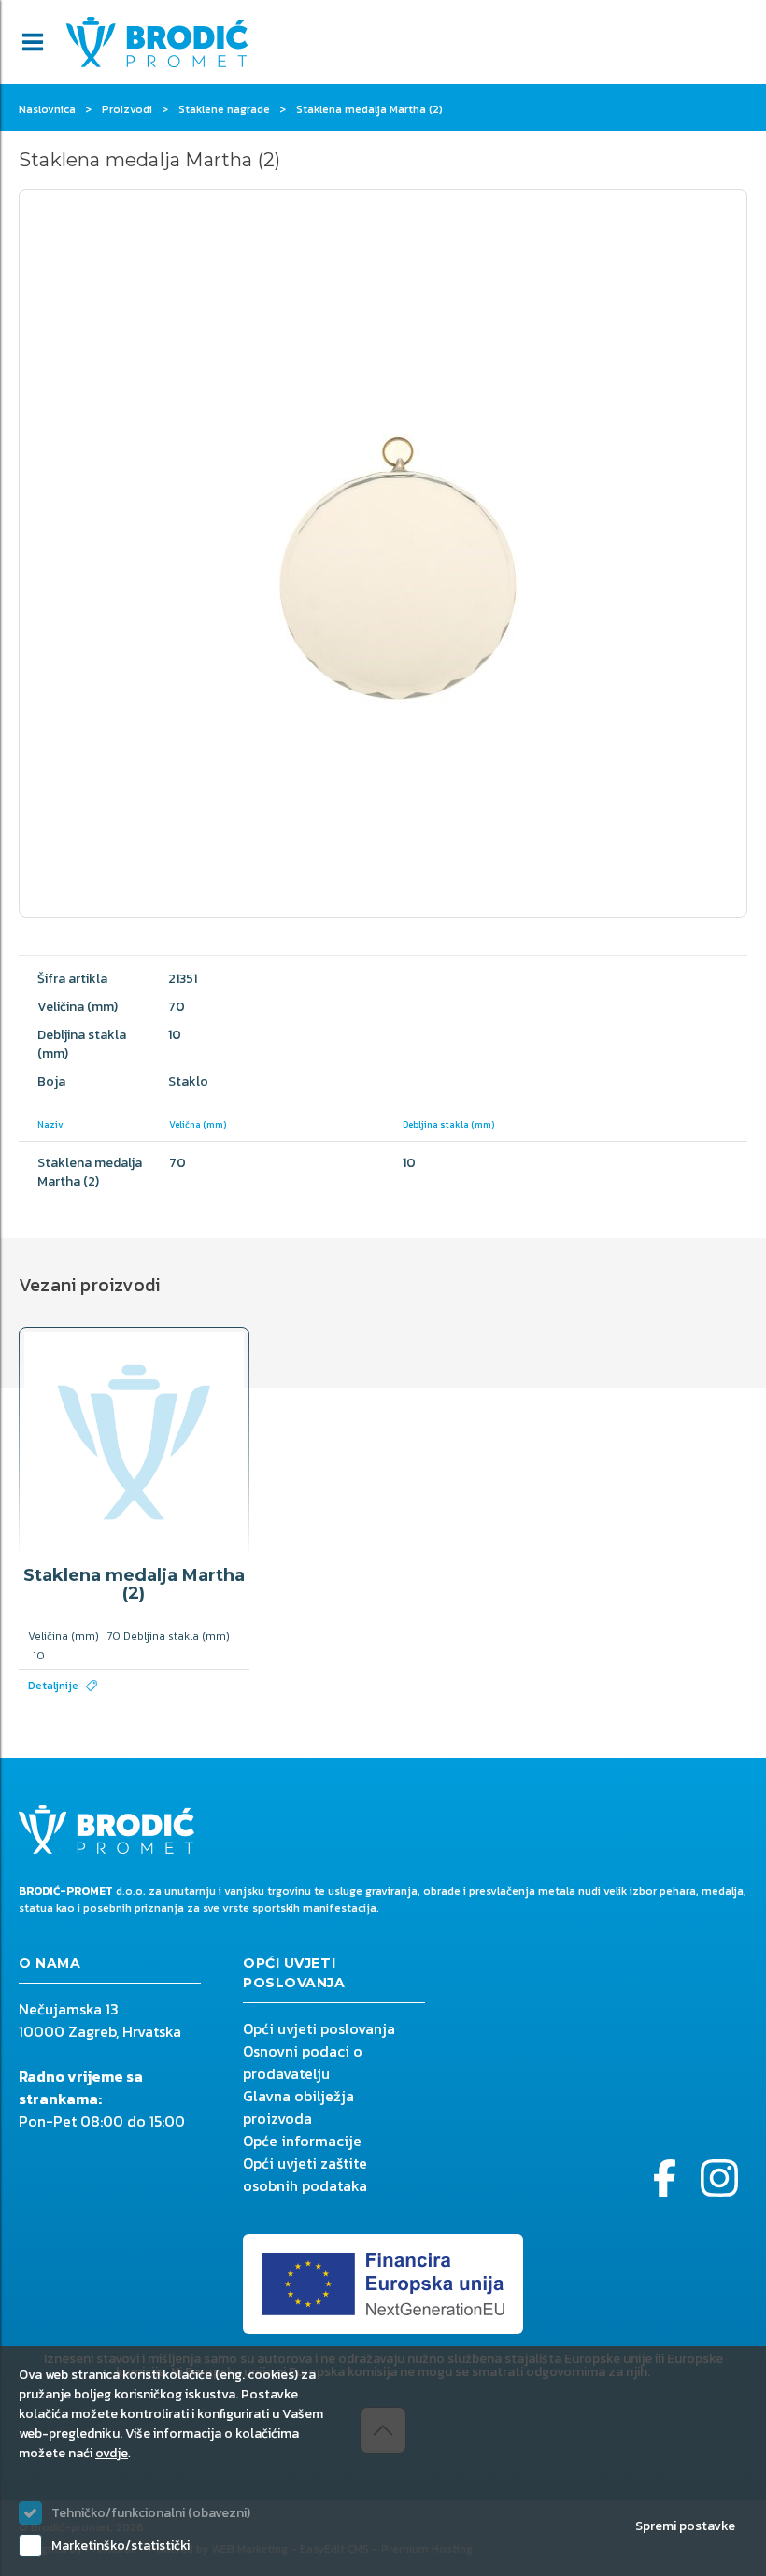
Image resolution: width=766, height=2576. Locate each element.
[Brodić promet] (157, 42)
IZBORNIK (33, 42)
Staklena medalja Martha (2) (134, 1585)
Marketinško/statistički (121, 2546)
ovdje (112, 2453)
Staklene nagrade (224, 109)
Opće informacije (302, 2141)
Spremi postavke (685, 2526)
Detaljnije (53, 1686)
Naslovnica (47, 109)
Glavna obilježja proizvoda (298, 2107)
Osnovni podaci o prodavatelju (303, 2062)
